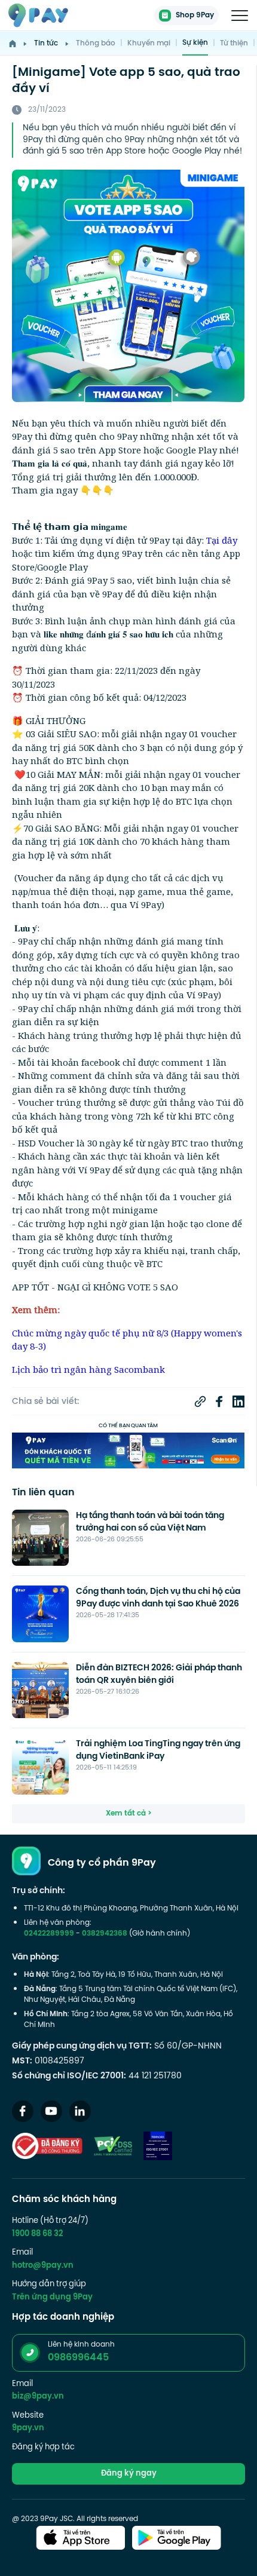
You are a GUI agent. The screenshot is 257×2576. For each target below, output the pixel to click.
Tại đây (222, 540)
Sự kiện (195, 43)
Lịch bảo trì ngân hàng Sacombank (88, 1369)
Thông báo (96, 44)
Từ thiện (234, 44)
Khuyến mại (149, 44)
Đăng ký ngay (129, 2474)
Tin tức (46, 44)
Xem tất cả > (129, 1814)
